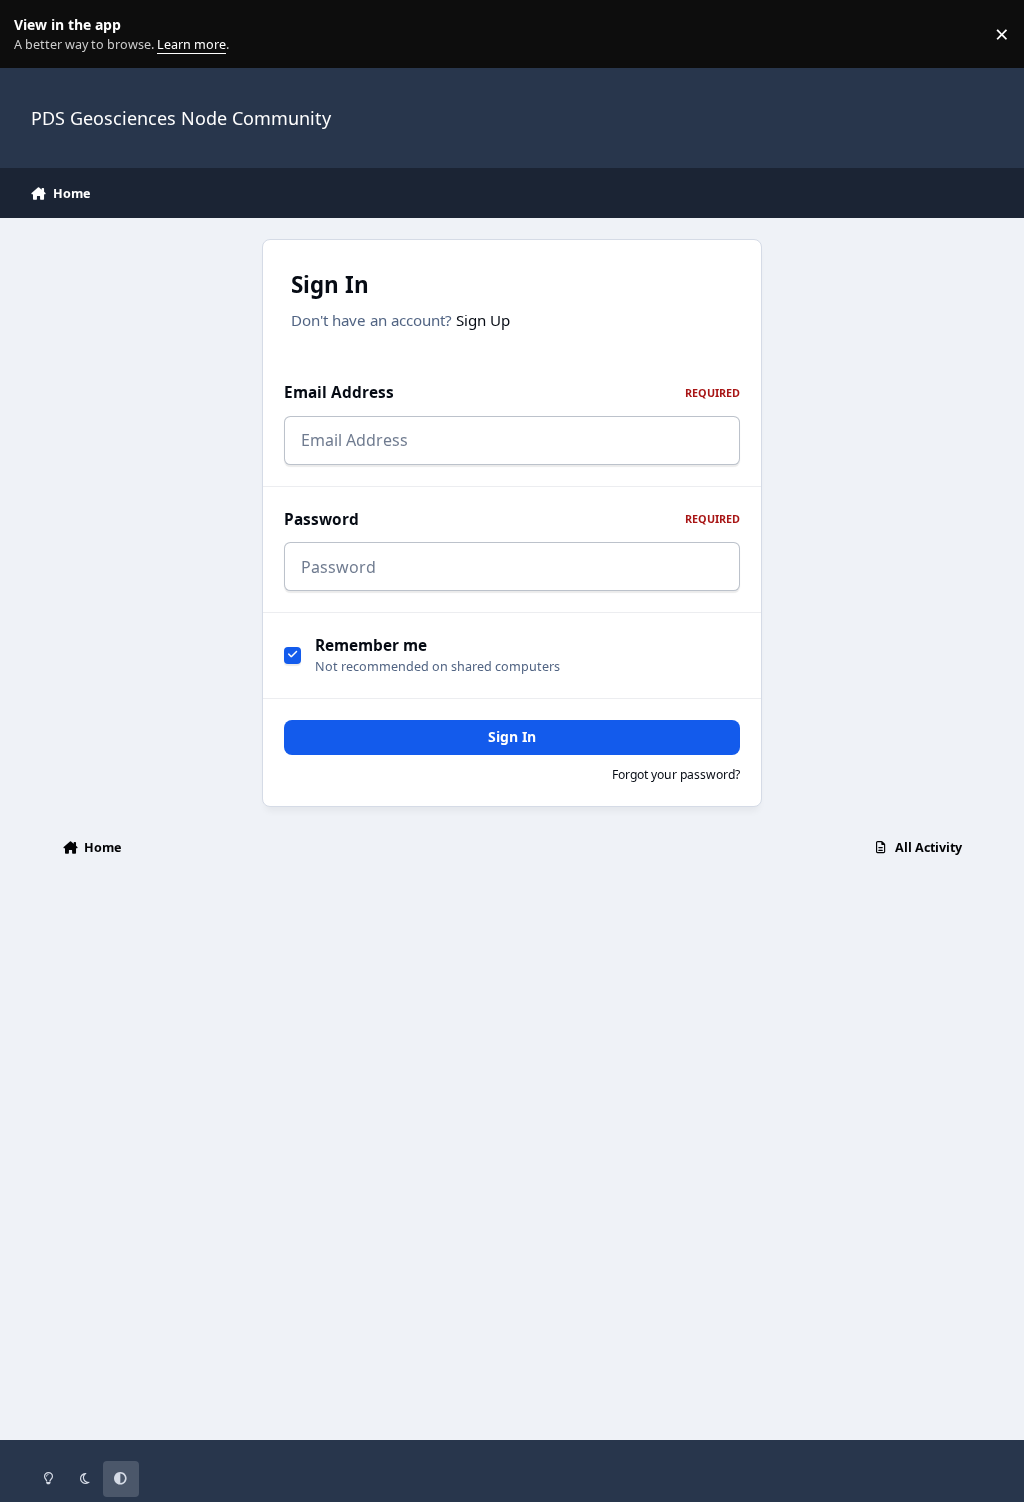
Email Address (512, 392)
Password (512, 519)
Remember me (371, 645)
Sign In (512, 736)
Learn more (38, 34)
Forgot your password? (676, 774)
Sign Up (483, 320)
